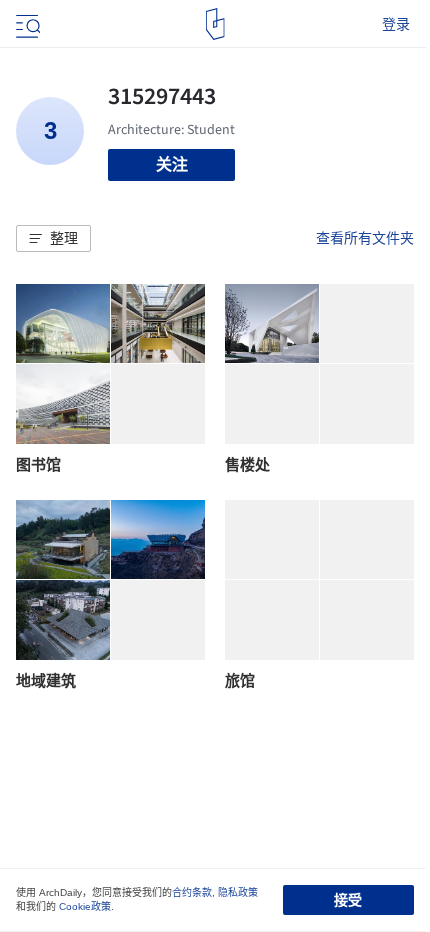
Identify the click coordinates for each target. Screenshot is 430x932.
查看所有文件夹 (365, 238)
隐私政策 (238, 892)
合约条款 (192, 892)
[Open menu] (26, 24)
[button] (53, 239)
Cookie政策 (85, 906)
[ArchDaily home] (215, 24)
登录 (396, 24)
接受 (348, 900)
